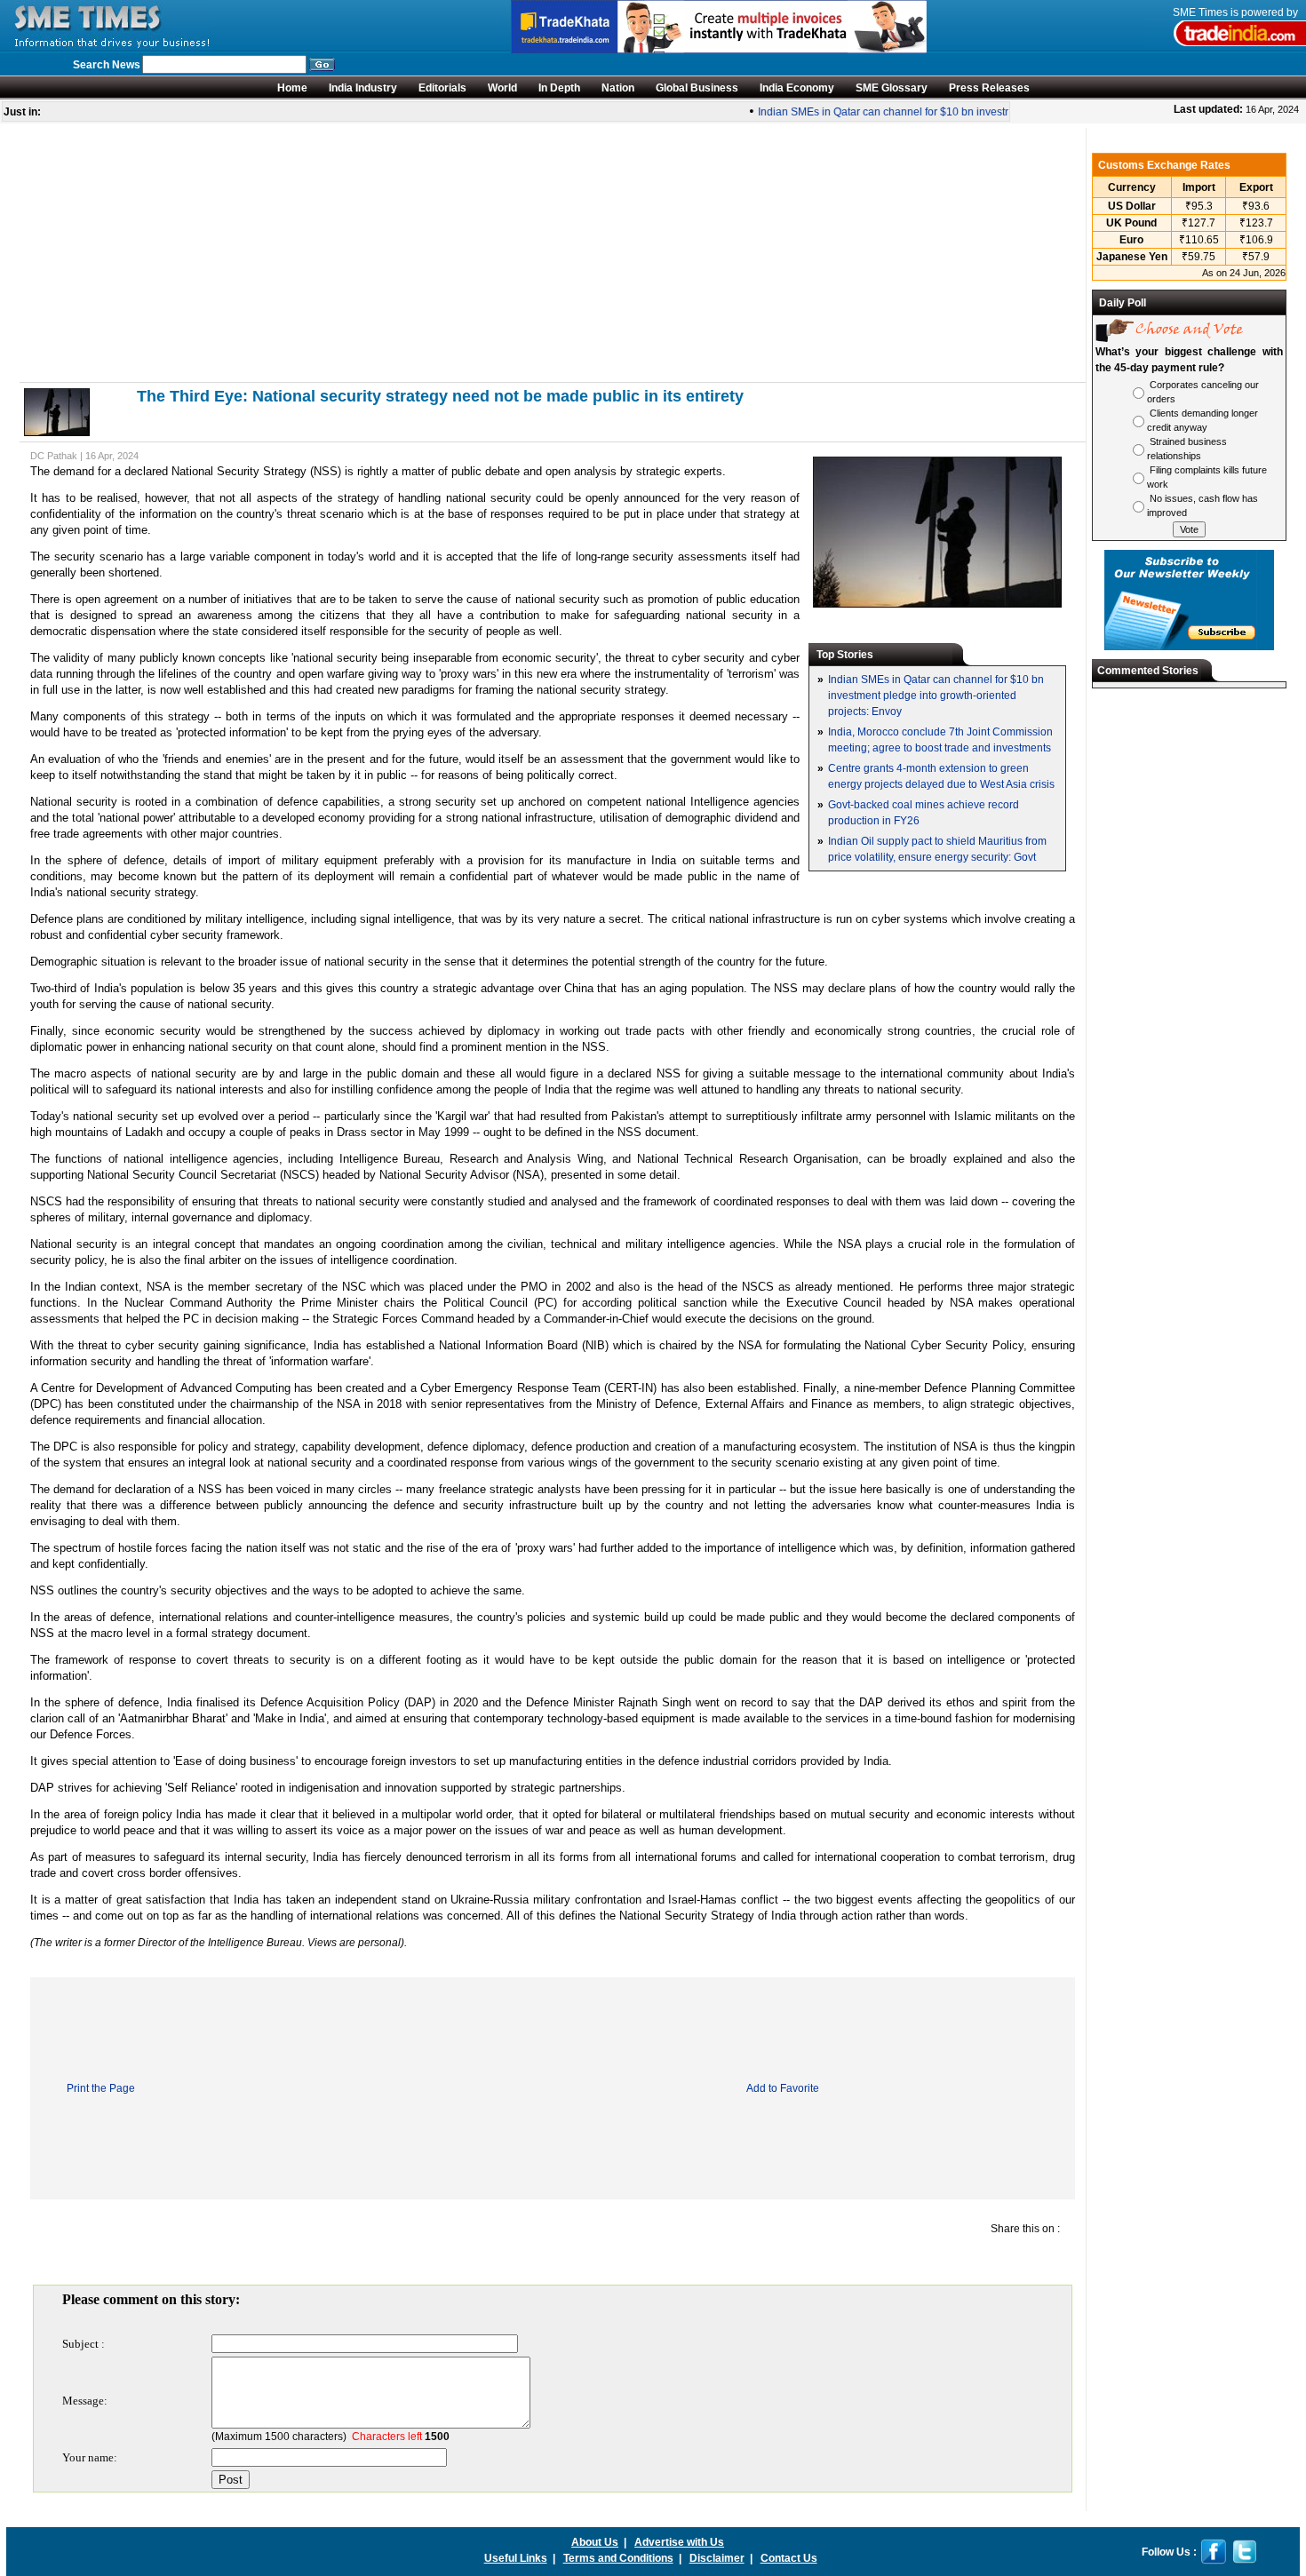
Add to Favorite (783, 2088)
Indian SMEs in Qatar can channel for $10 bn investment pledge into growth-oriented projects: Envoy (984, 112)
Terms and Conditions (618, 2558)
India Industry (363, 88)
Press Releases (989, 88)
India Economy (797, 88)
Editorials (442, 88)
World (502, 88)
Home (292, 88)
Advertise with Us (679, 2542)
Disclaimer (717, 2558)
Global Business (697, 88)
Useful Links (516, 2558)
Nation (618, 88)
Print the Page (101, 2088)
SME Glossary (892, 88)
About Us (595, 2542)
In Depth (559, 88)
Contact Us (789, 2558)
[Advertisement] (553, 252)
